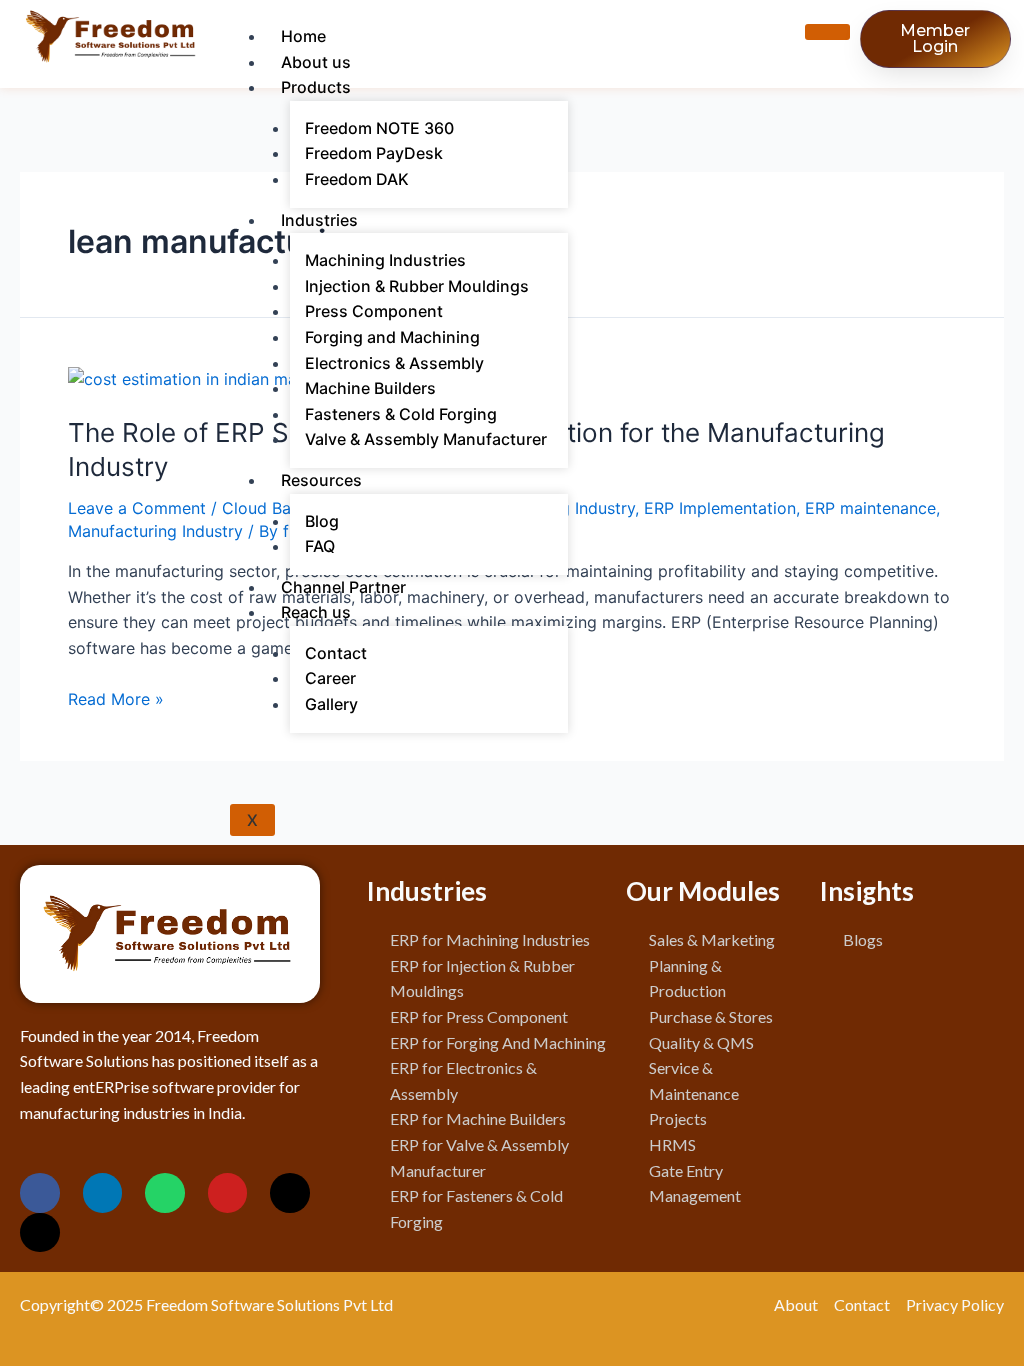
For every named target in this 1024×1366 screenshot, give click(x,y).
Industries (319, 220)
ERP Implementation (720, 508)
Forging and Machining (392, 337)
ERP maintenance (870, 508)
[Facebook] (40, 1193)
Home (303, 36)
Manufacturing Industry (155, 531)
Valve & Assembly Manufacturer (426, 439)
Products (316, 87)
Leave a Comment (137, 508)
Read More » (116, 699)
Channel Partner (343, 587)
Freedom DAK (357, 179)
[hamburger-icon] (827, 32)
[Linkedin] (103, 1193)
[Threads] (40, 1233)
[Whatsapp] (165, 1193)
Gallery (331, 704)
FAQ (320, 546)
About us (316, 62)
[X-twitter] (290, 1193)
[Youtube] (228, 1193)
